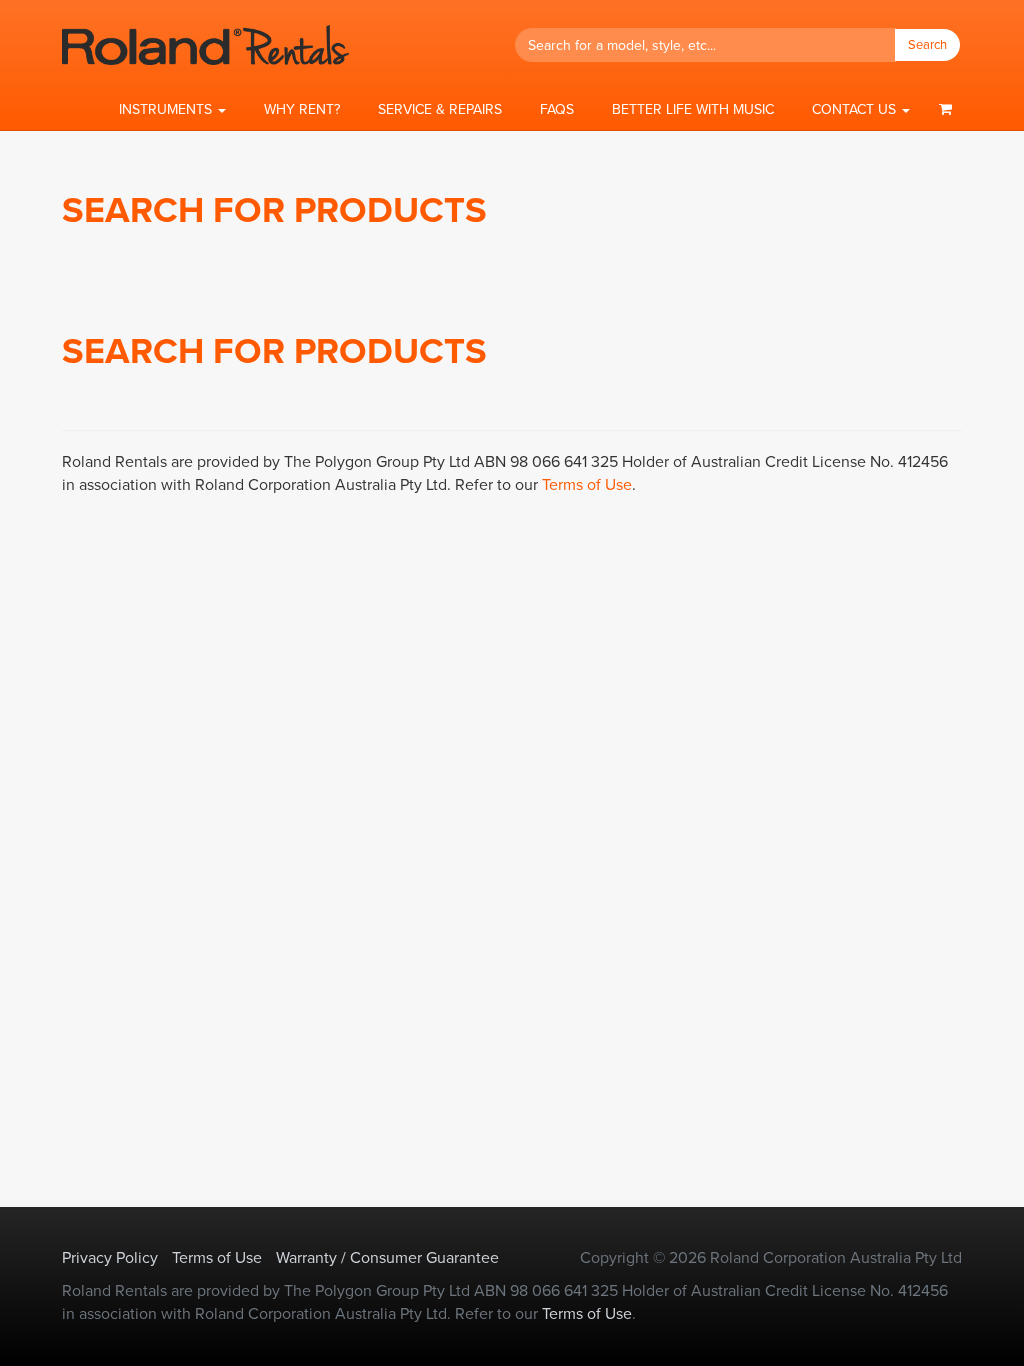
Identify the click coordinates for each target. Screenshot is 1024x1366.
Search (927, 44)
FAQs (557, 109)
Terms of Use (587, 484)
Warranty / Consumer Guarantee (387, 1257)
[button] (172, 110)
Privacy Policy (110, 1257)
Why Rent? (302, 109)
